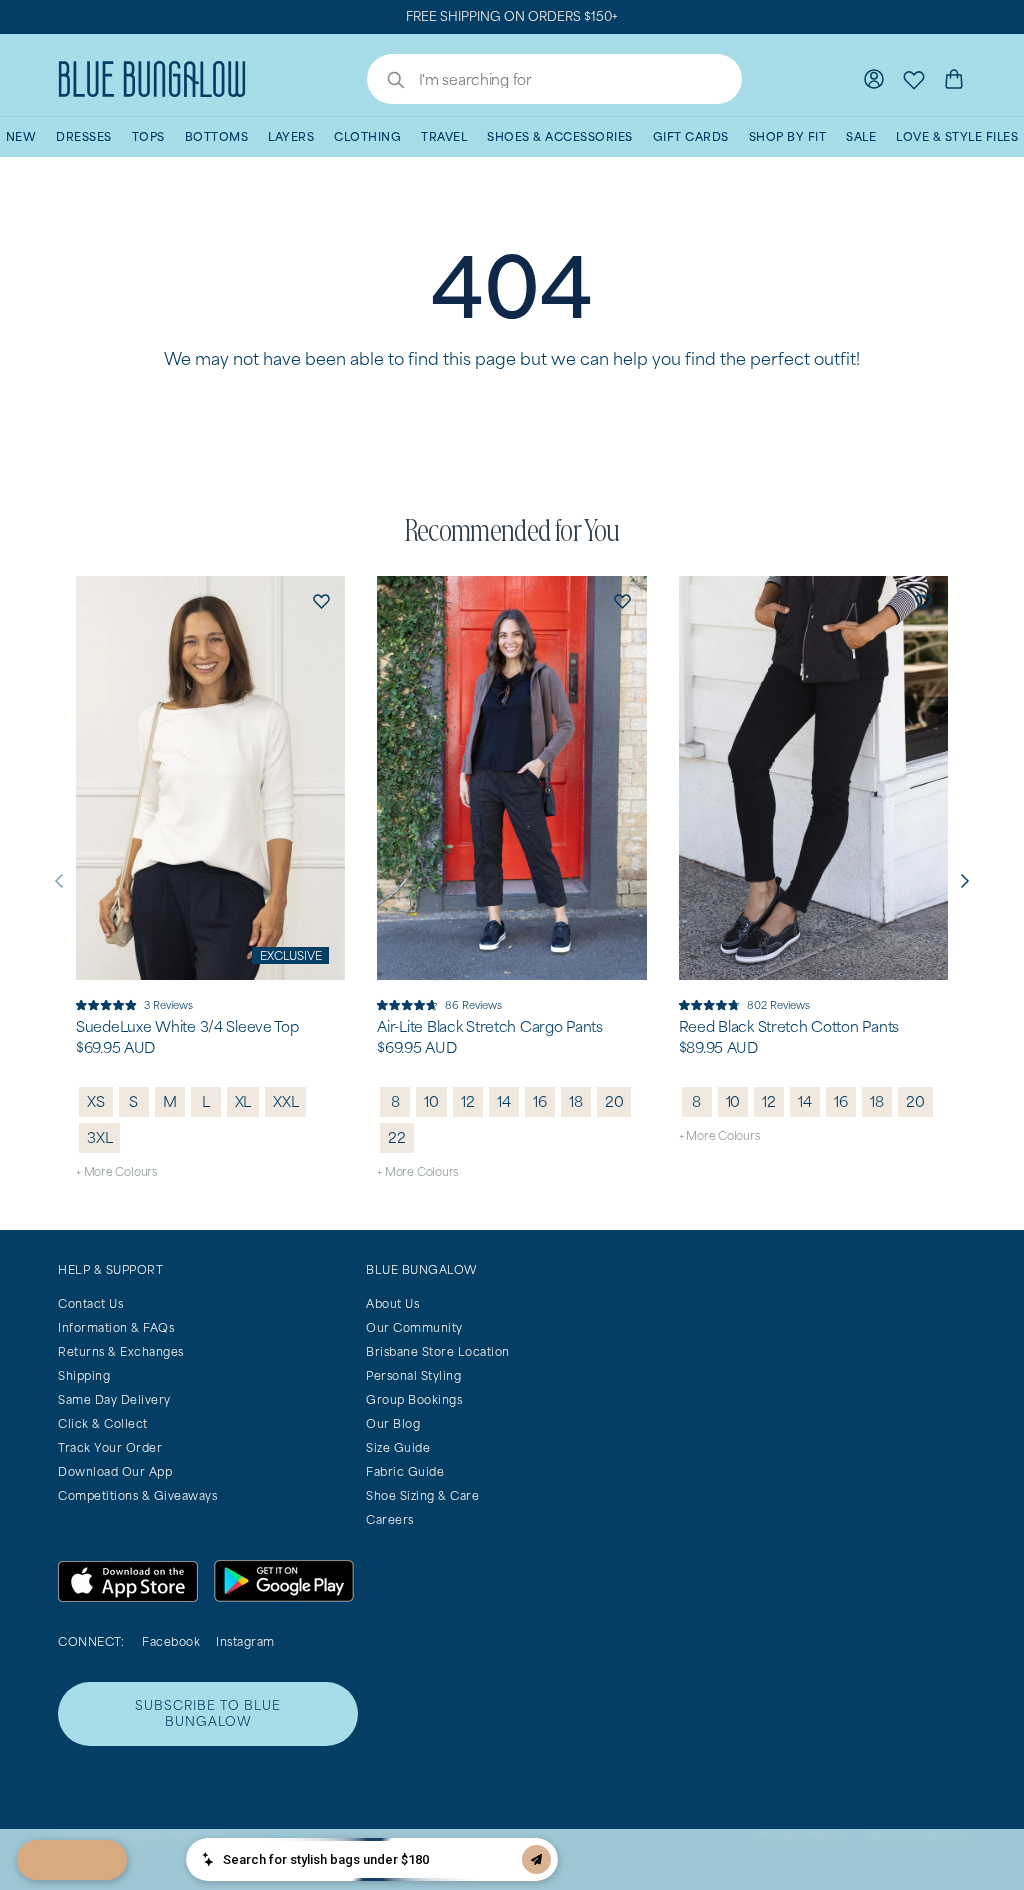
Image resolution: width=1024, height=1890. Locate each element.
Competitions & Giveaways (137, 1495)
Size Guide (398, 1447)
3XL (99, 1137)
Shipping (84, 1375)
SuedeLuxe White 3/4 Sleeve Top (187, 1027)
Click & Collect (103, 1423)
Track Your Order (110, 1447)
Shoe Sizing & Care (422, 1495)
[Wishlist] (914, 79)
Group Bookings (414, 1399)
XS (96, 1101)
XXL (285, 1101)
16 (540, 1101)
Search (386, 82)
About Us (392, 1303)
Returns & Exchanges (121, 1351)
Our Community (414, 1327)
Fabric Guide (405, 1471)
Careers (390, 1519)
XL (243, 1101)
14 (504, 1101)
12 (468, 1101)
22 (397, 1137)
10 (431, 1101)
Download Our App (115, 1471)
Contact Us (90, 1303)
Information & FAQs (116, 1327)
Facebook (171, 1641)
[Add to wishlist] (321, 600)
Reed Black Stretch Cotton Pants (789, 1027)
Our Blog (393, 1423)
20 (614, 1101)
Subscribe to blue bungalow (208, 1713)
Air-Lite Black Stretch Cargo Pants (489, 1027)
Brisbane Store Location (438, 1351)
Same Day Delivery (114, 1399)
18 (576, 1101)
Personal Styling (413, 1375)
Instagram (245, 1641)
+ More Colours (116, 1171)
